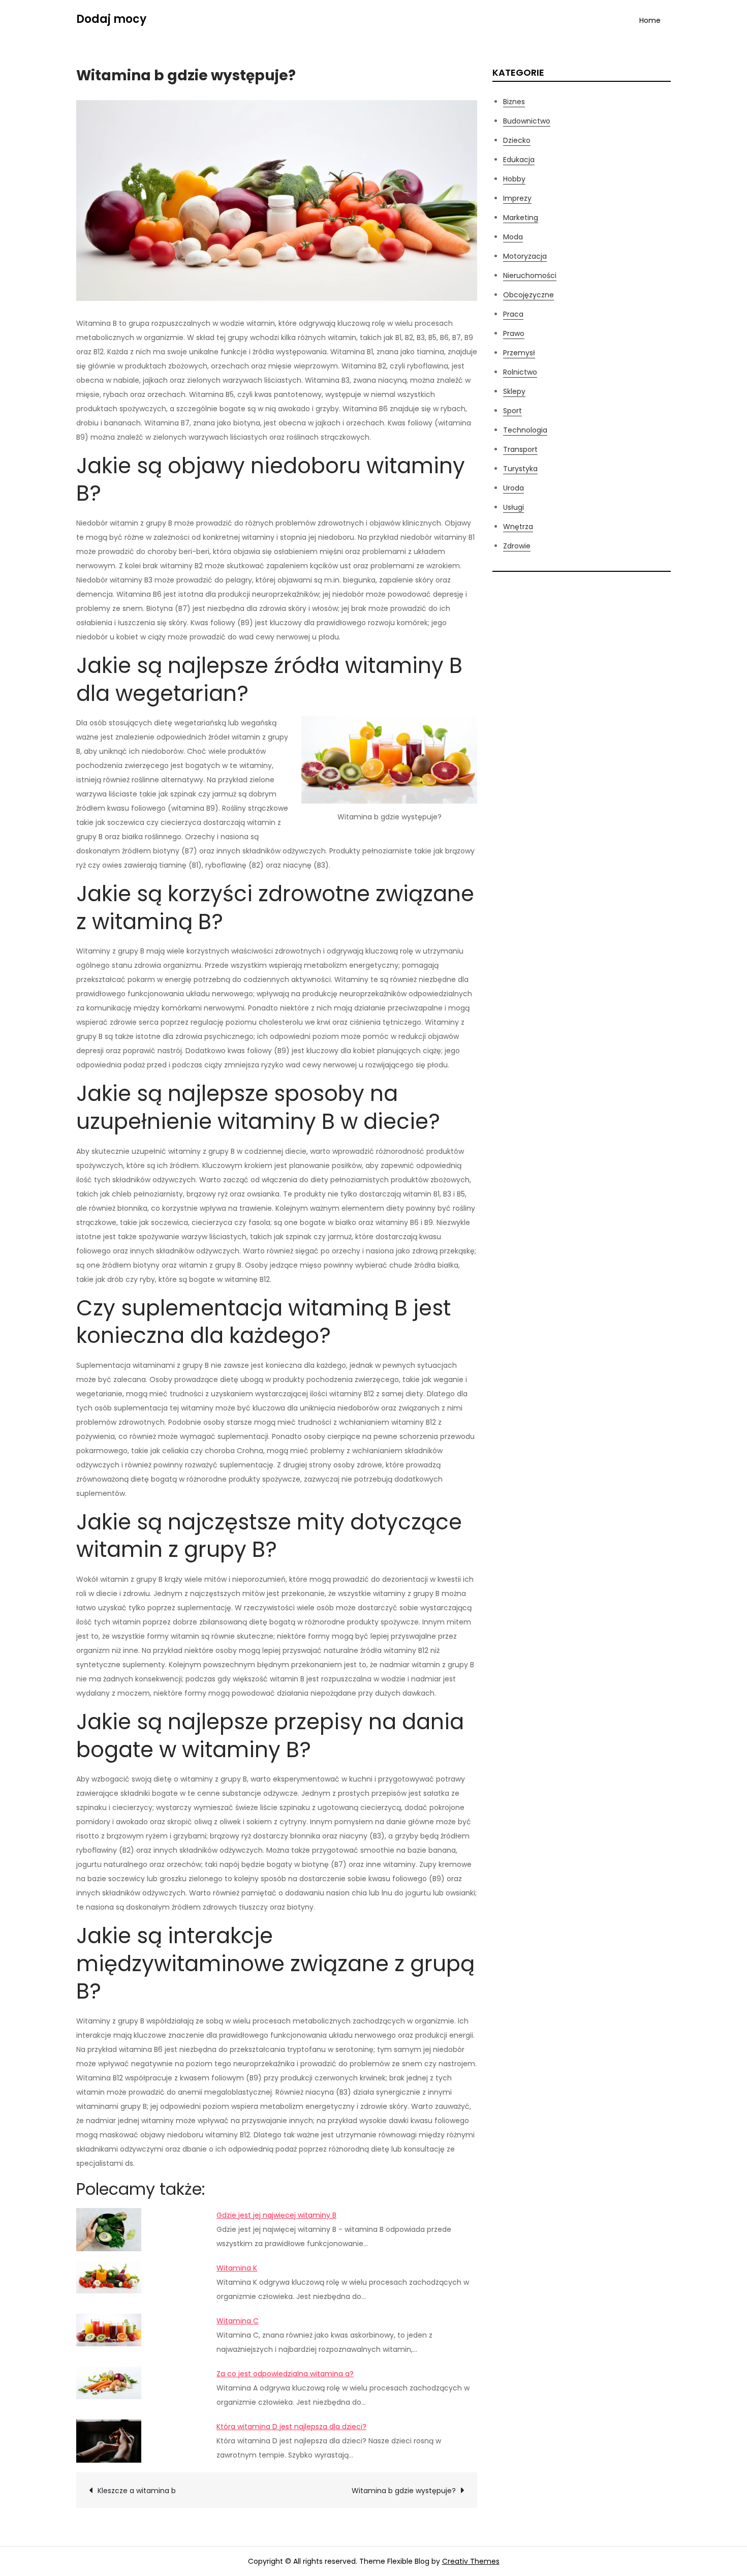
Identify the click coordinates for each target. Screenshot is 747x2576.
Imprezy (517, 198)
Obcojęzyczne (528, 295)
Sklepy (514, 391)
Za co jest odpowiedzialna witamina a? (285, 2374)
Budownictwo (527, 121)
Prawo (514, 333)
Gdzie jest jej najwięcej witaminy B (276, 2215)
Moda (513, 237)
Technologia (525, 430)
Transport (520, 449)
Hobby (514, 179)
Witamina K (237, 2268)
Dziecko (517, 140)
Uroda (513, 488)
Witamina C (238, 2321)
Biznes (514, 102)
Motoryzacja (525, 256)
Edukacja (519, 160)
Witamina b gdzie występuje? (404, 2491)
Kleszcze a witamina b (137, 2491)
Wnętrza (518, 527)
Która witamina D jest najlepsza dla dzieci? (291, 2427)
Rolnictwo (520, 372)
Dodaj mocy (111, 19)
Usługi (513, 507)
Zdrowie (517, 546)
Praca (513, 314)
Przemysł (519, 353)
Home (650, 20)
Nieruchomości (530, 275)
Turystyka (520, 469)
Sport (512, 411)
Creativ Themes (471, 2561)
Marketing (521, 218)
